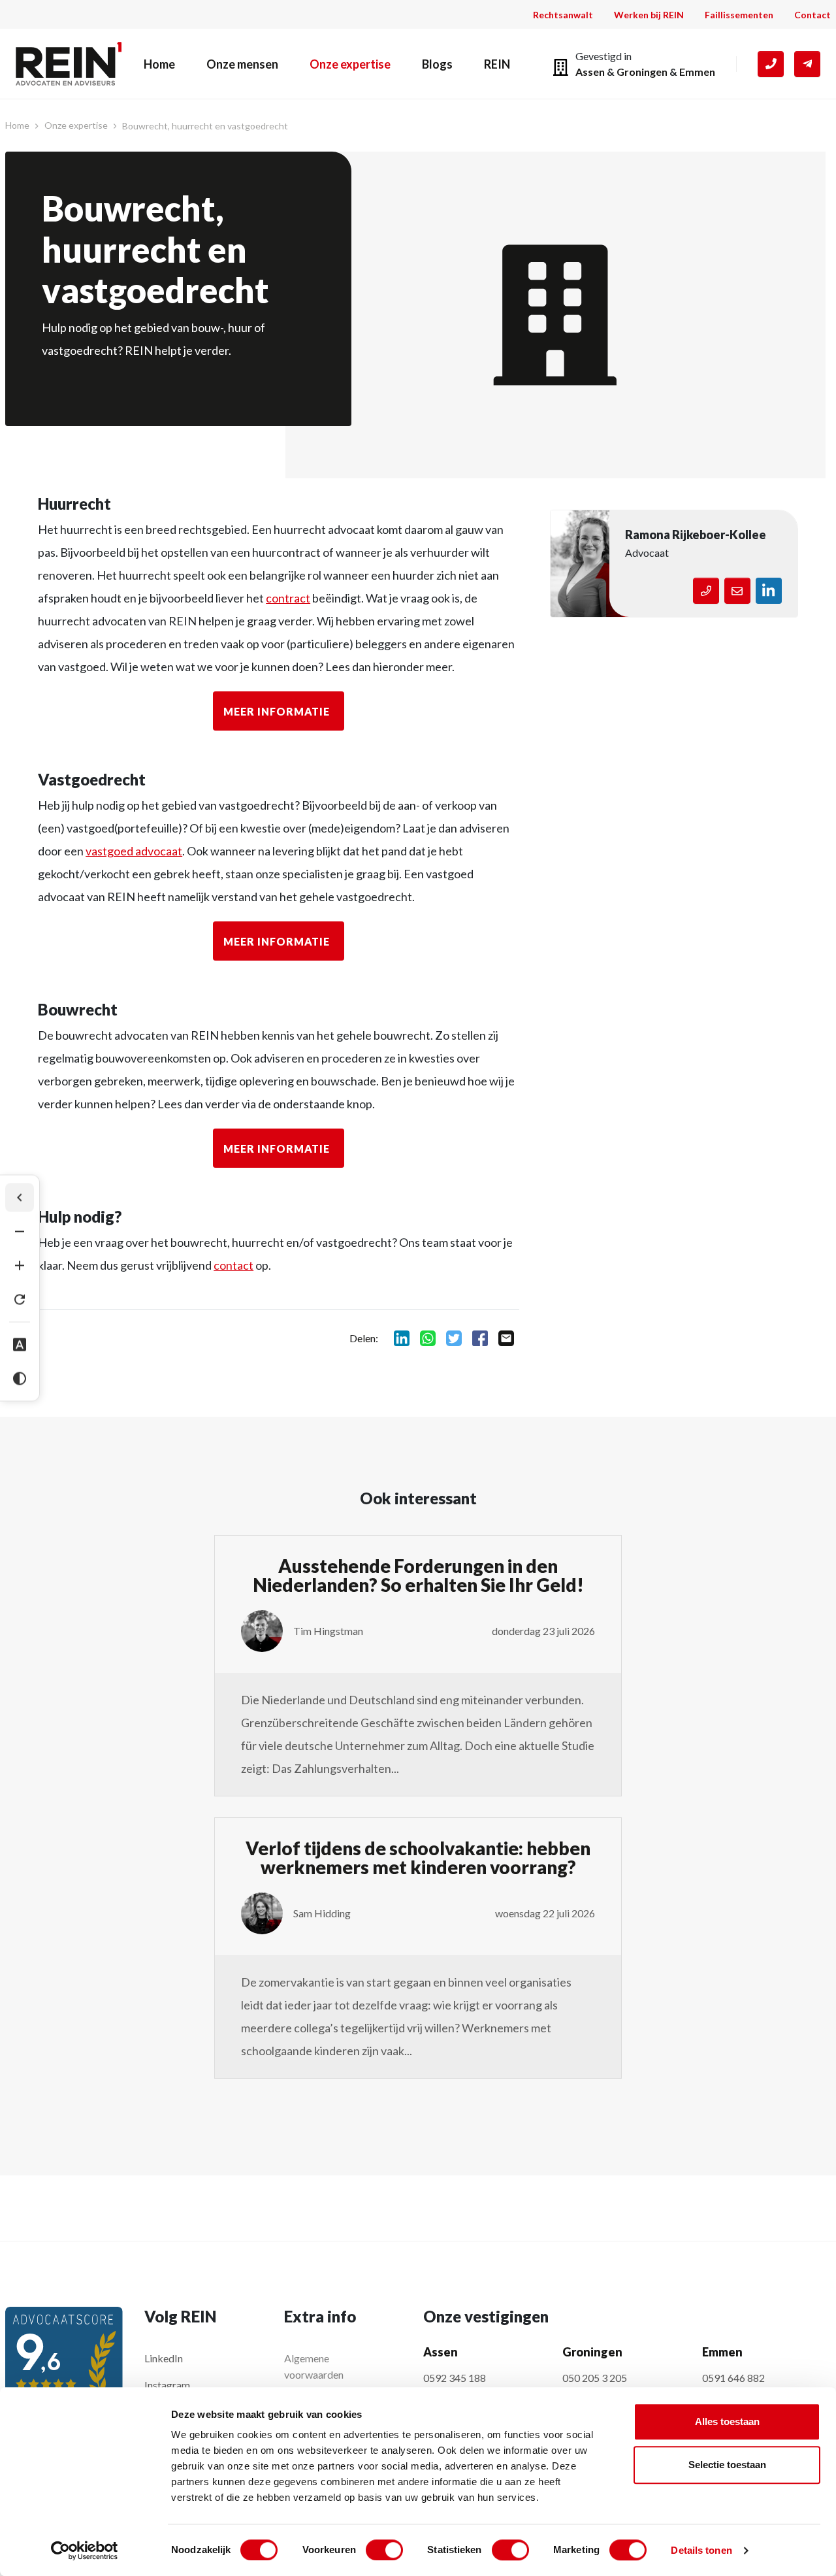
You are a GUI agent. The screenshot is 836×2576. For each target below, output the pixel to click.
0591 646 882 (733, 2378)
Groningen (642, 72)
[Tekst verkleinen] (20, 1232)
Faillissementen (739, 15)
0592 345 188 (455, 2378)
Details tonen (701, 2550)
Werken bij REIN (649, 15)
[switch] (384, 2550)
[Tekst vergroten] (20, 1266)
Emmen (697, 72)
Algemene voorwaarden (314, 2366)
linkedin (402, 1338)
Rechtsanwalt (563, 15)
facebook (480, 1338)
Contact (812, 15)
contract (288, 598)
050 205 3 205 (595, 2378)
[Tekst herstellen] (20, 1300)
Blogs (437, 64)
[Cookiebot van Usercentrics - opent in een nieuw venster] (85, 2551)
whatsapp (428, 1338)
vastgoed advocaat (134, 851)
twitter (454, 1338)
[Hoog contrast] (20, 1379)
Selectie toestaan (727, 2465)
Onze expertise (350, 64)
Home (159, 64)
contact (233, 1265)
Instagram (167, 2385)
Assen (590, 72)
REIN (497, 64)
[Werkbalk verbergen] (20, 1198)
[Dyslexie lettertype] (20, 1345)
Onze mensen (242, 64)
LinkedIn (164, 2358)
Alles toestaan (727, 2421)
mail (506, 1338)
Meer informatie (277, 711)
